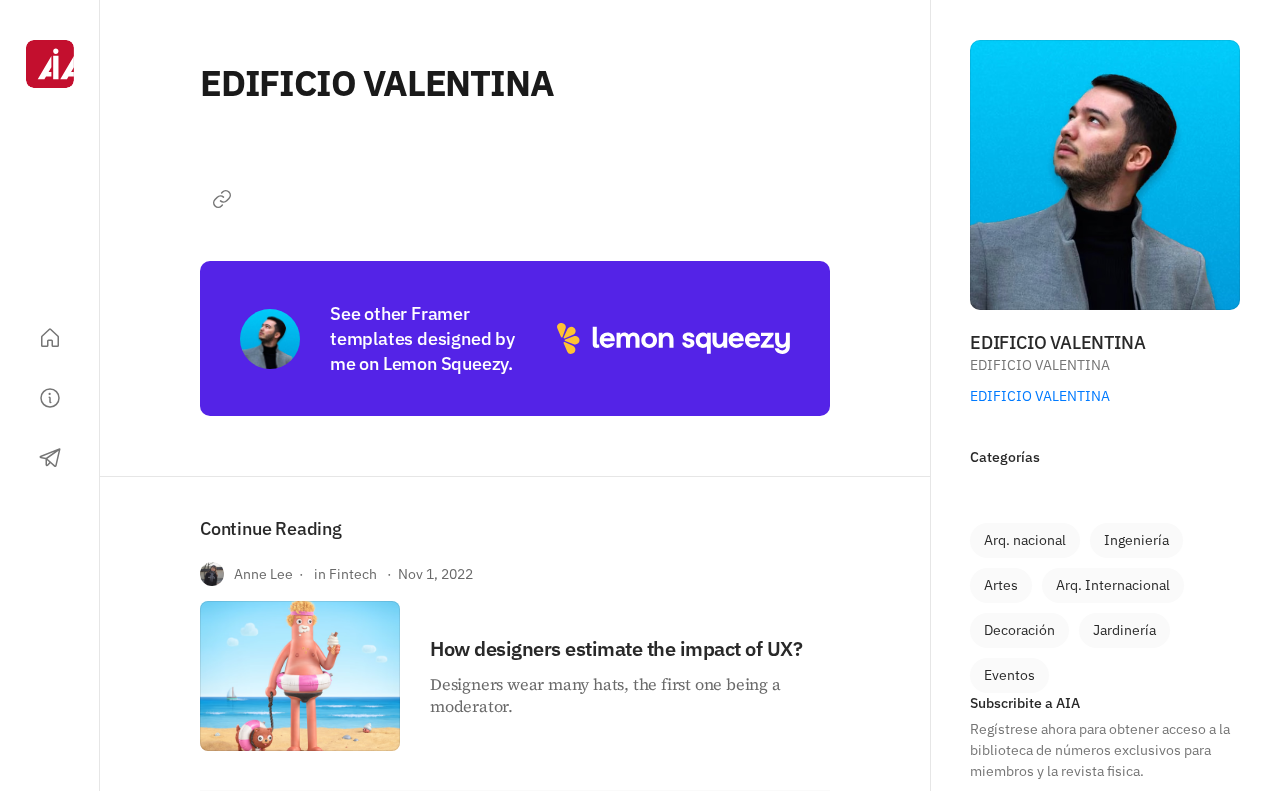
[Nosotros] (50, 398)
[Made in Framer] (50, 729)
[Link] (222, 199)
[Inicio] (50, 338)
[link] (1025, 540)
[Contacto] (50, 458)
